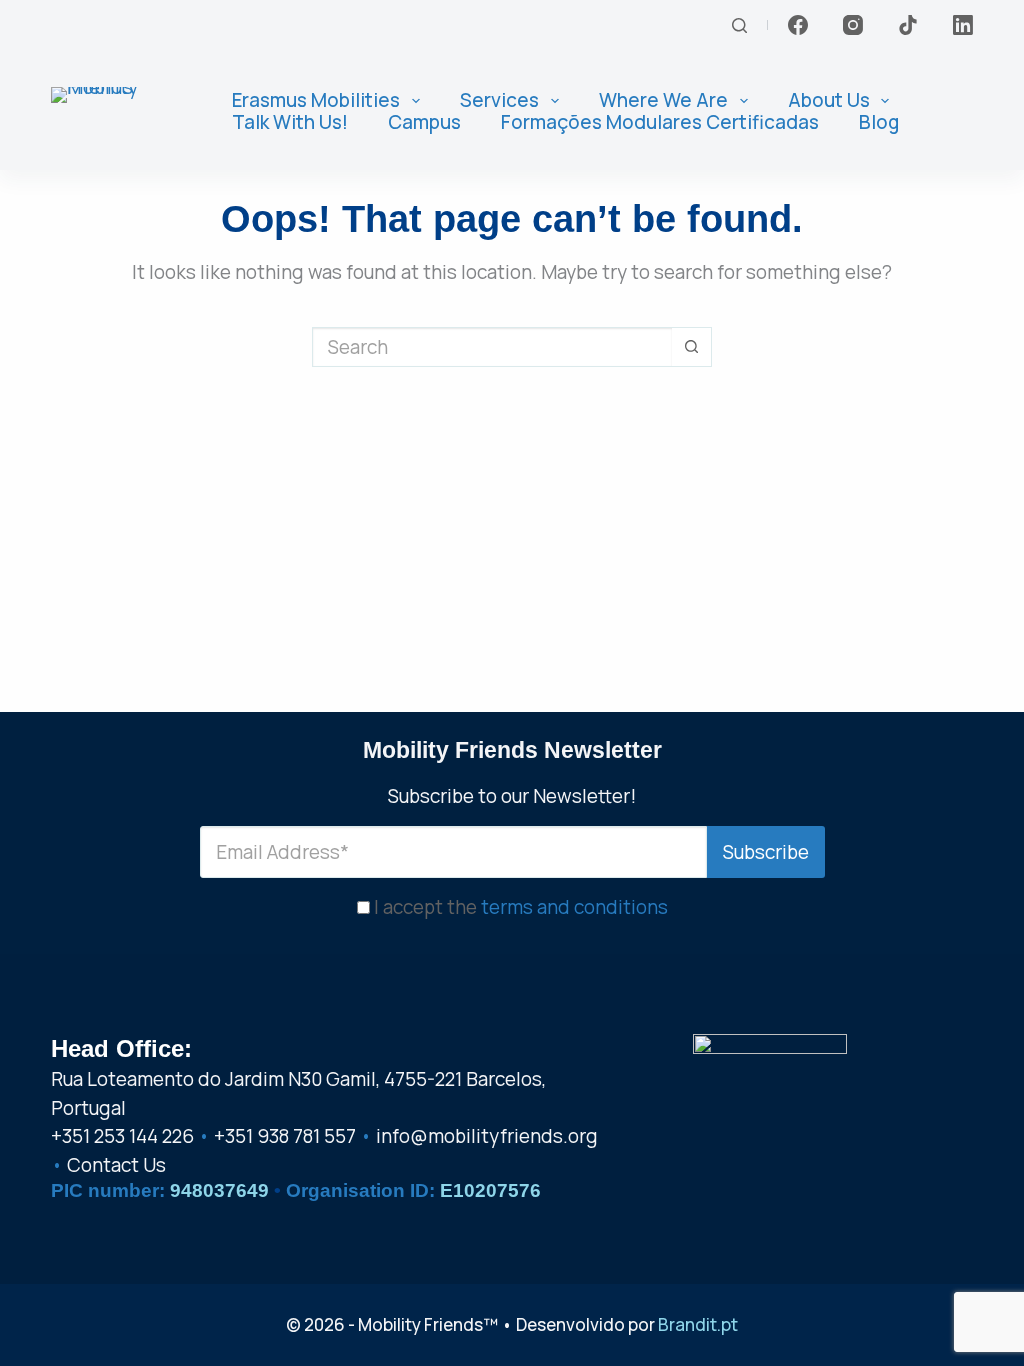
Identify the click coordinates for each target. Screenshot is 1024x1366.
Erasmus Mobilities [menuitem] (316, 101)
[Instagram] (853, 25)
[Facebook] (798, 25)
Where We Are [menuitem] (663, 101)
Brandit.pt (698, 1324)
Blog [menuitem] (879, 122)
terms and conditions (574, 907)
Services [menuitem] (499, 101)
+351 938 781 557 (285, 1136)
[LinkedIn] (963, 25)
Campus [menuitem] (424, 122)
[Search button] (692, 347)
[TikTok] (908, 25)
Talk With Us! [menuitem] (290, 122)
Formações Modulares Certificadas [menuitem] (660, 122)
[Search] (739, 25)
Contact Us (116, 1165)
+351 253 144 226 (122, 1136)
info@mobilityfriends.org (487, 1136)
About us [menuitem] (829, 101)
